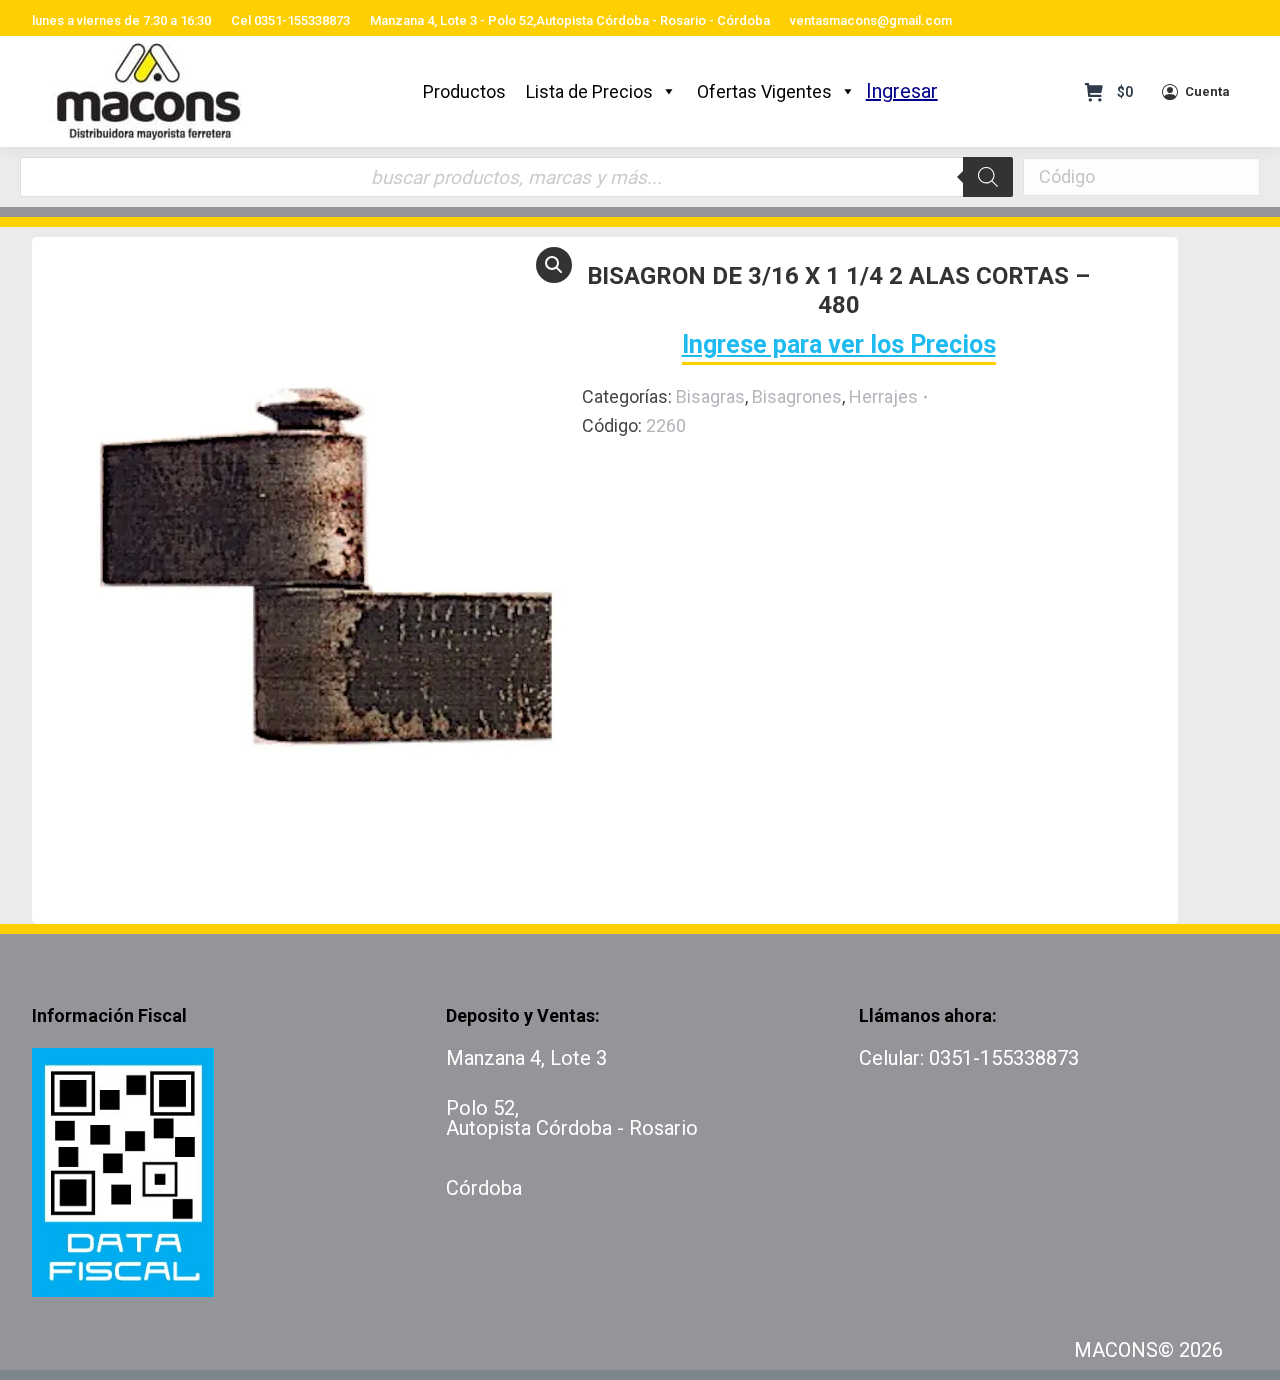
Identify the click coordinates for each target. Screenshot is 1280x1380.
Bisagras (710, 396)
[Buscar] (988, 177)
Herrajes (883, 396)
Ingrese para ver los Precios (839, 344)
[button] (554, 265)
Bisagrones (797, 396)
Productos (464, 91)
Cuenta (1207, 91)
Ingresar (902, 91)
